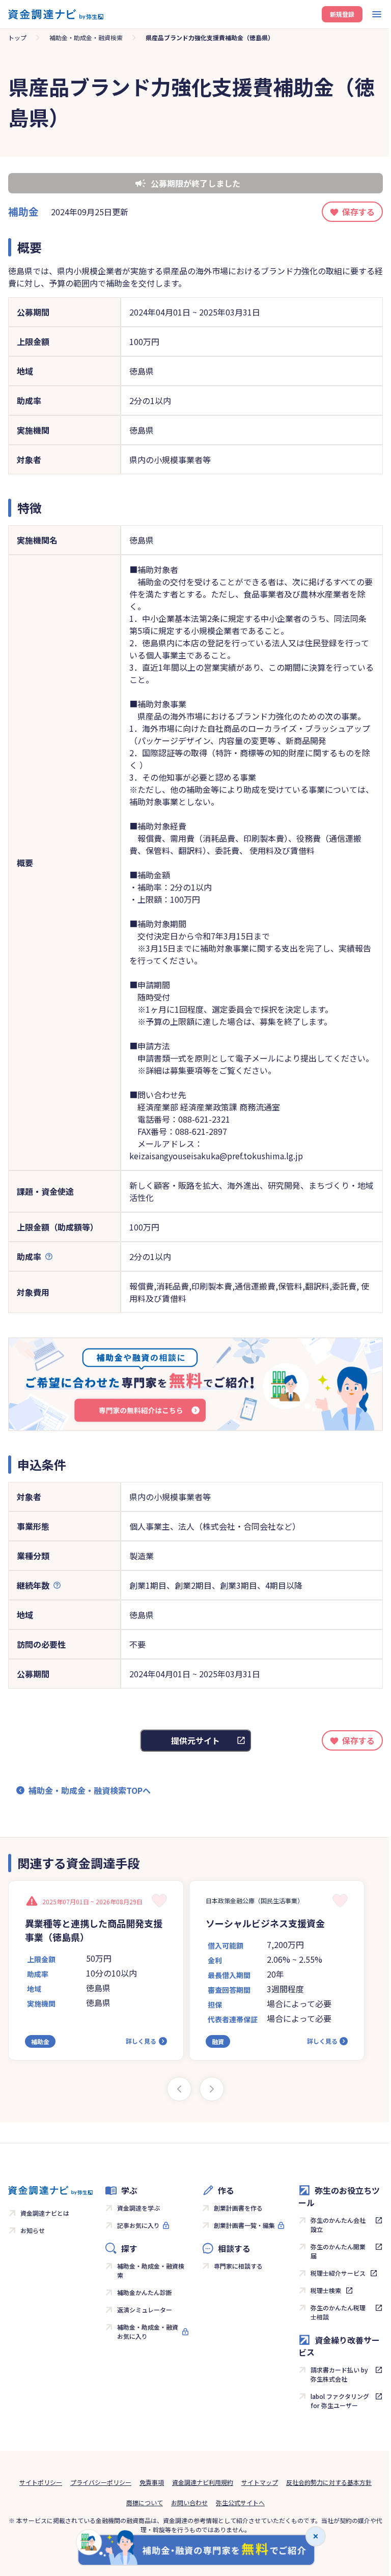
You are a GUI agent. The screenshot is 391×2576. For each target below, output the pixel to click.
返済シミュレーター (145, 2310)
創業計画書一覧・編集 (244, 2225)
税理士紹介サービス (338, 2273)
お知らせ (33, 2230)
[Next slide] (212, 2089)
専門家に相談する (238, 2266)
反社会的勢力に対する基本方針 (329, 2482)
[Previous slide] (179, 2089)
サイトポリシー (41, 2482)
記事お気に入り (138, 2225)
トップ (17, 37)
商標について (145, 2502)
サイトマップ (260, 2482)
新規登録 (342, 14)
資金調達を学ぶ (138, 2208)
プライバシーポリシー (101, 2482)
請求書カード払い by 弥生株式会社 (339, 2374)
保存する (358, 212)
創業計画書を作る (238, 2208)
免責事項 (152, 2482)
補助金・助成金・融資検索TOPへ (90, 1790)
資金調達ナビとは (45, 2213)
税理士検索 (326, 2290)
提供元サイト (195, 1740)
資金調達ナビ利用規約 (203, 2482)
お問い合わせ (189, 2502)
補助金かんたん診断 (145, 2292)
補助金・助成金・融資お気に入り (148, 2331)
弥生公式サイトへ (240, 2502)
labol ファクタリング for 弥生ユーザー (340, 2401)
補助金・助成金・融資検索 (86, 37)
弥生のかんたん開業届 (338, 2251)
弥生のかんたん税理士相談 (338, 2312)
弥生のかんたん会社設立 (338, 2225)
